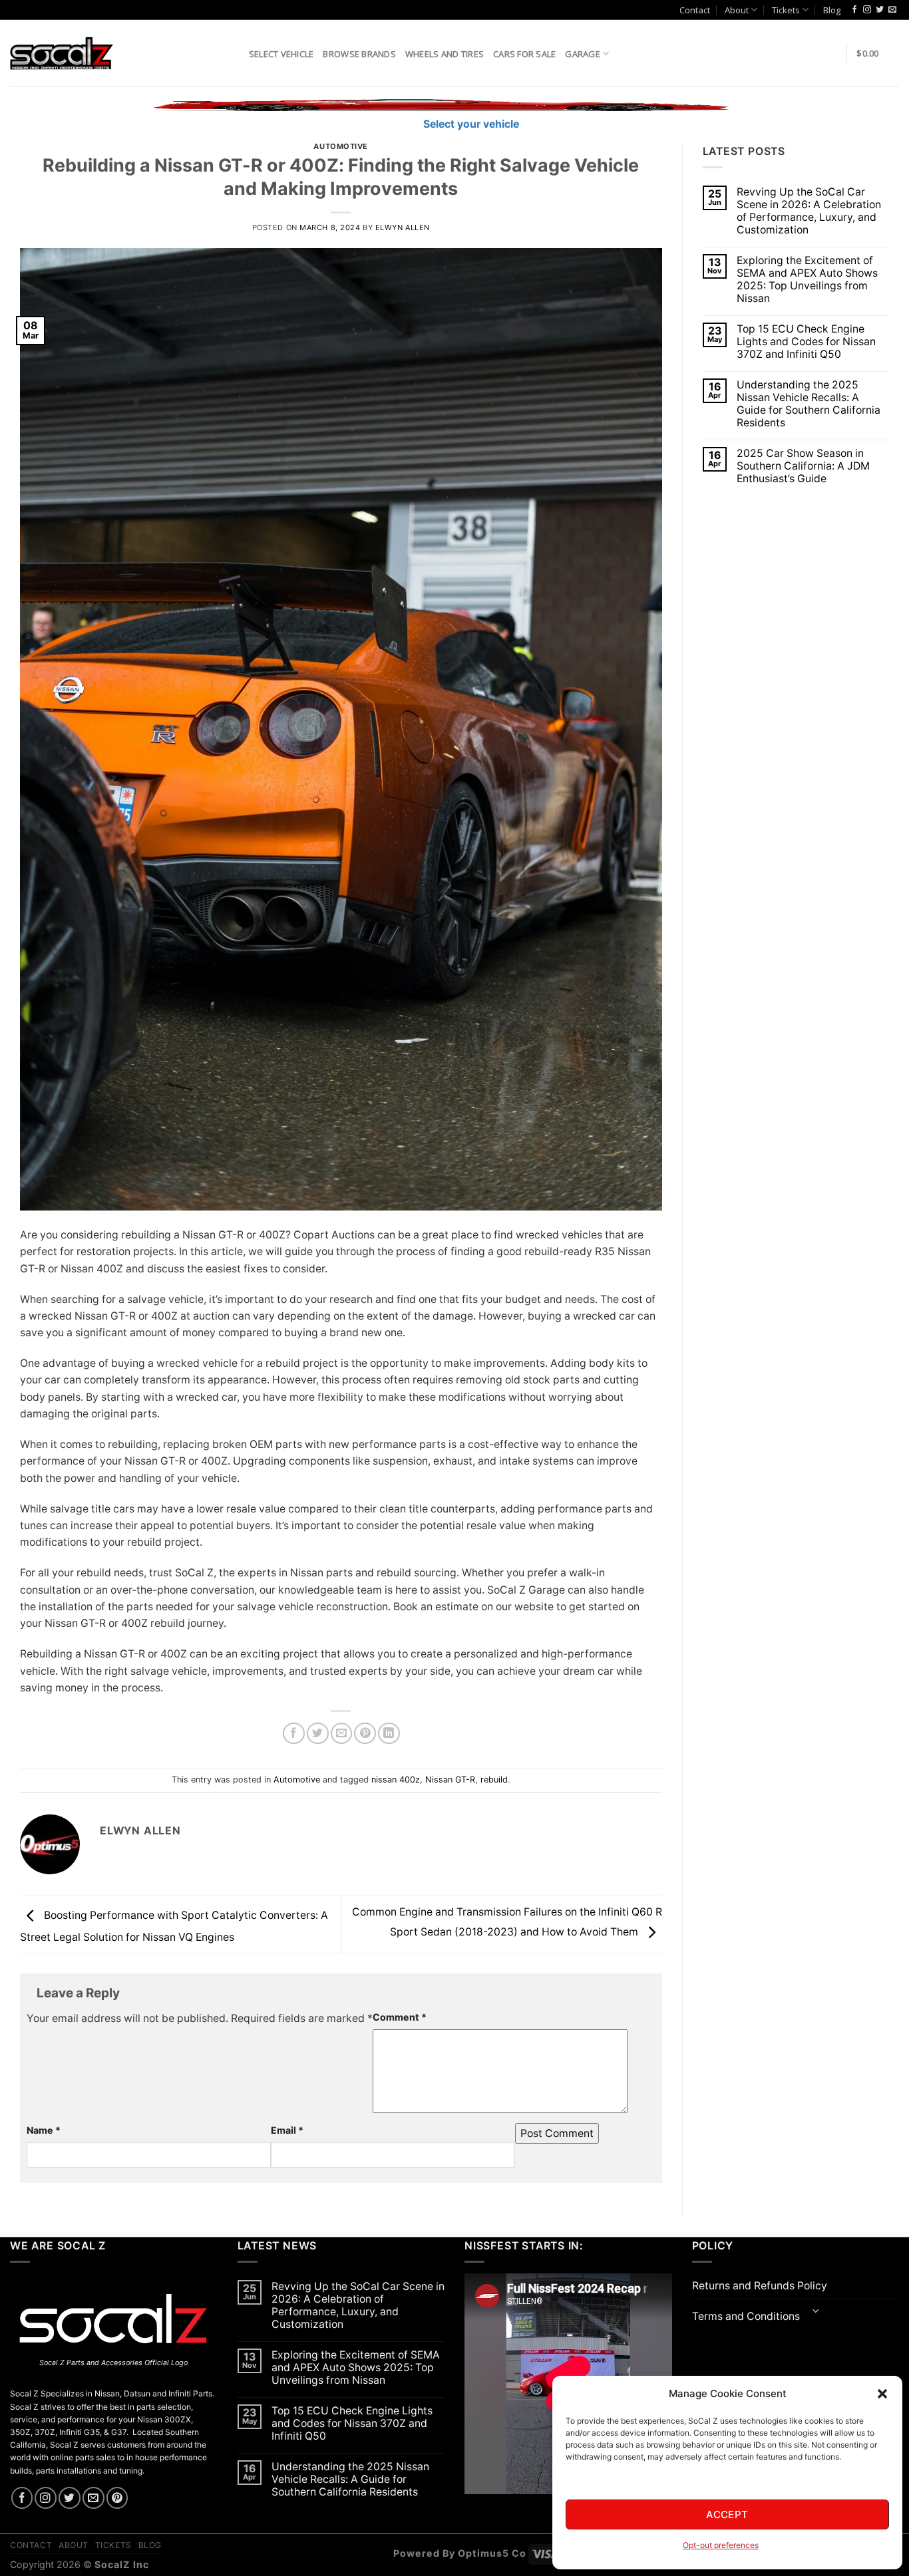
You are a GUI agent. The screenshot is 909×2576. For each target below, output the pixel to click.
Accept (727, 2514)
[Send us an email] (892, 10)
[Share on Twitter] (318, 1734)
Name (44, 2130)
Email (287, 2130)
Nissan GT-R (450, 1780)
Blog (832, 10)
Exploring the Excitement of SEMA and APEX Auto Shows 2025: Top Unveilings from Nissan (807, 279)
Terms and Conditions (746, 2316)
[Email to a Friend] (342, 1734)
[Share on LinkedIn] (389, 1734)
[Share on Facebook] (294, 1734)
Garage (583, 54)
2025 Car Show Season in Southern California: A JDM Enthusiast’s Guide (803, 466)
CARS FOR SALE (524, 54)
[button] (882, 2394)
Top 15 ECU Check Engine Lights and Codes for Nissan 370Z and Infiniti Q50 (806, 342)
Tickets (786, 10)
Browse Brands (359, 54)
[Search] (234, 53)
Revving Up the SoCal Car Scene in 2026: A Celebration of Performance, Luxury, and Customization (809, 211)
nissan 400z (396, 1780)
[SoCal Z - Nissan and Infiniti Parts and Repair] (62, 53)
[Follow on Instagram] (867, 10)
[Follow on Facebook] (854, 10)
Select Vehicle (281, 54)
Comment (400, 2017)
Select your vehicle (470, 124)
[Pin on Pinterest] (365, 1734)
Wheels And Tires (445, 54)
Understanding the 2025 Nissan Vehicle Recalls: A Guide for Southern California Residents (809, 404)
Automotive (341, 146)
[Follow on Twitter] (880, 10)
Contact (695, 10)
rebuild (494, 1780)
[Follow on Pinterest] (117, 2498)
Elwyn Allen (403, 227)
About (737, 10)
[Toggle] (816, 2312)
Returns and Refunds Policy (760, 2286)
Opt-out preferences (721, 2545)
